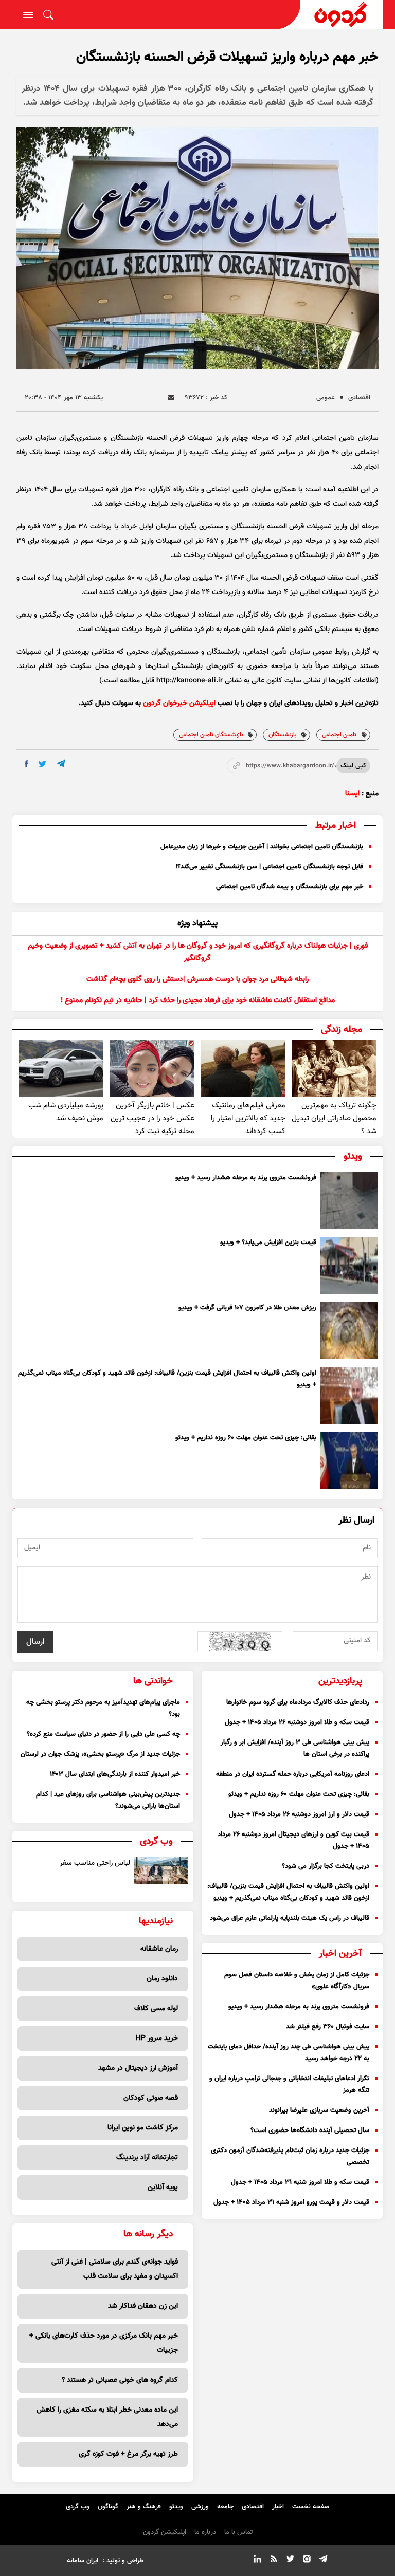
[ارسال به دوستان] (171, 397)
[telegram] (61, 763)
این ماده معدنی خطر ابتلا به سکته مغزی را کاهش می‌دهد (107, 2417)
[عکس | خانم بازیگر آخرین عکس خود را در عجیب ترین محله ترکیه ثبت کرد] (152, 1068)
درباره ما (205, 2532)
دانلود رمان (162, 1979)
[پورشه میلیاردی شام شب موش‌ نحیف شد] (61, 1068)
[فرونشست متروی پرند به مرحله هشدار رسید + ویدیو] (349, 1201)
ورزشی (200, 2507)
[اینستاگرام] (307, 2561)
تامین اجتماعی (339, 735)
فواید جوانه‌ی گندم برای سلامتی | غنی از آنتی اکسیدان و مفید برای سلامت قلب (115, 2269)
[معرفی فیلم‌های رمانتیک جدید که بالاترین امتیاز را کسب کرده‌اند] (243, 1068)
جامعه (225, 2507)
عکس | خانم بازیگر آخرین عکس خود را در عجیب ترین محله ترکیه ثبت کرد (152, 1118)
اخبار (278, 2507)
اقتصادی (359, 398)
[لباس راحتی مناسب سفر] (161, 1870)
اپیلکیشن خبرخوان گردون (179, 703)
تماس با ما (238, 2532)
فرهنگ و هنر (144, 2507)
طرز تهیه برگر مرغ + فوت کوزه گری (128, 2454)
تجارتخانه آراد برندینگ (147, 2158)
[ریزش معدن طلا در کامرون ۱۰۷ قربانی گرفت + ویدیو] (349, 1331)
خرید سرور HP (157, 2038)
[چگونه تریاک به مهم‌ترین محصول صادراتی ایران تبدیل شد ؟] (334, 1068)
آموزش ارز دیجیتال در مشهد (138, 2068)
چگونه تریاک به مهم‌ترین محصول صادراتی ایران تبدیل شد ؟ (334, 1118)
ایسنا (352, 794)
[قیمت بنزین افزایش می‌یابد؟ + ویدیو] (349, 1265)
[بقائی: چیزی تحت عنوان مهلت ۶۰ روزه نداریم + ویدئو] (349, 1461)
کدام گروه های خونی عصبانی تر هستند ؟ (120, 2380)
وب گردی (78, 2507)
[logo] (342, 15)
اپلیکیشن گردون (165, 2532)
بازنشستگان (282, 735)
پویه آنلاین (163, 2188)
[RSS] (274, 2561)
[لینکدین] (257, 2561)
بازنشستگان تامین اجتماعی (211, 735)
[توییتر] (290, 2561)
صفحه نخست (311, 2507)
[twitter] (42, 764)
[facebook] (26, 764)
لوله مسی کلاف (156, 2009)
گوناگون (108, 2507)
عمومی (326, 398)
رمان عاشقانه (159, 1949)
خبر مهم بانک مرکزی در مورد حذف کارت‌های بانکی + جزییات (104, 2343)
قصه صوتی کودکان (151, 2098)
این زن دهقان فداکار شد (143, 2306)
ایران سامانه (83, 2561)
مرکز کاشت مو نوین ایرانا (143, 2128)
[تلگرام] (323, 2561)
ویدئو (176, 2507)
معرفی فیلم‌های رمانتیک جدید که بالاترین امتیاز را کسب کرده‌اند (248, 1118)
